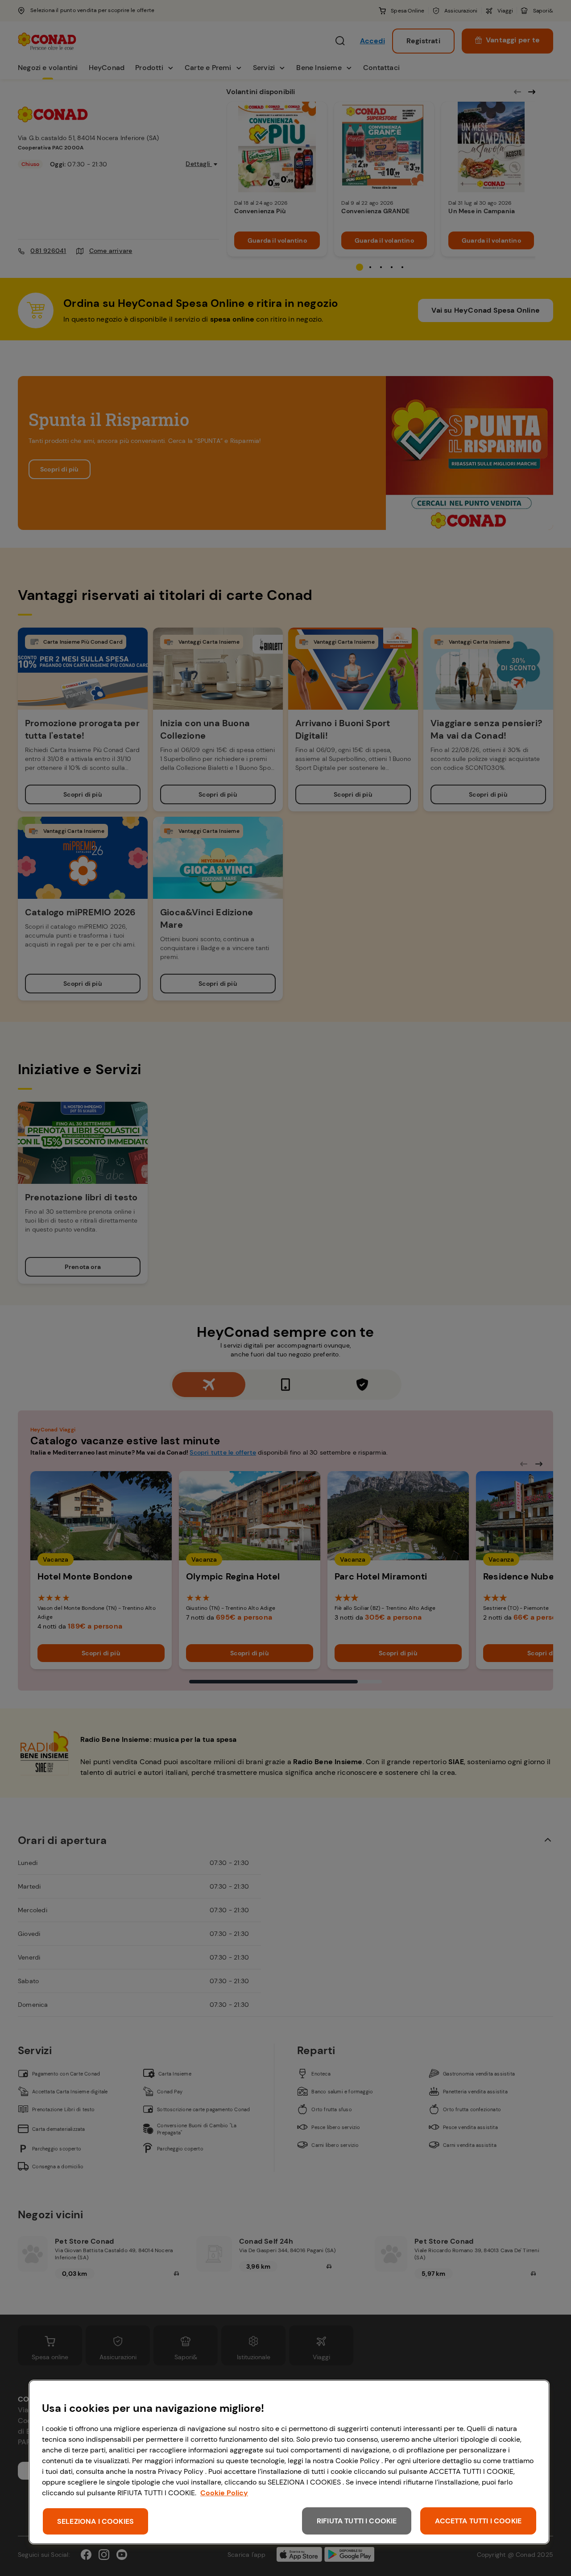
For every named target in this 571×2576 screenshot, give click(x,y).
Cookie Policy (224, 2493)
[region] (289, 2462)
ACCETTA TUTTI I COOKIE (478, 2521)
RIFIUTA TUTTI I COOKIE (357, 2521)
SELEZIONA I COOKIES (95, 2521)
